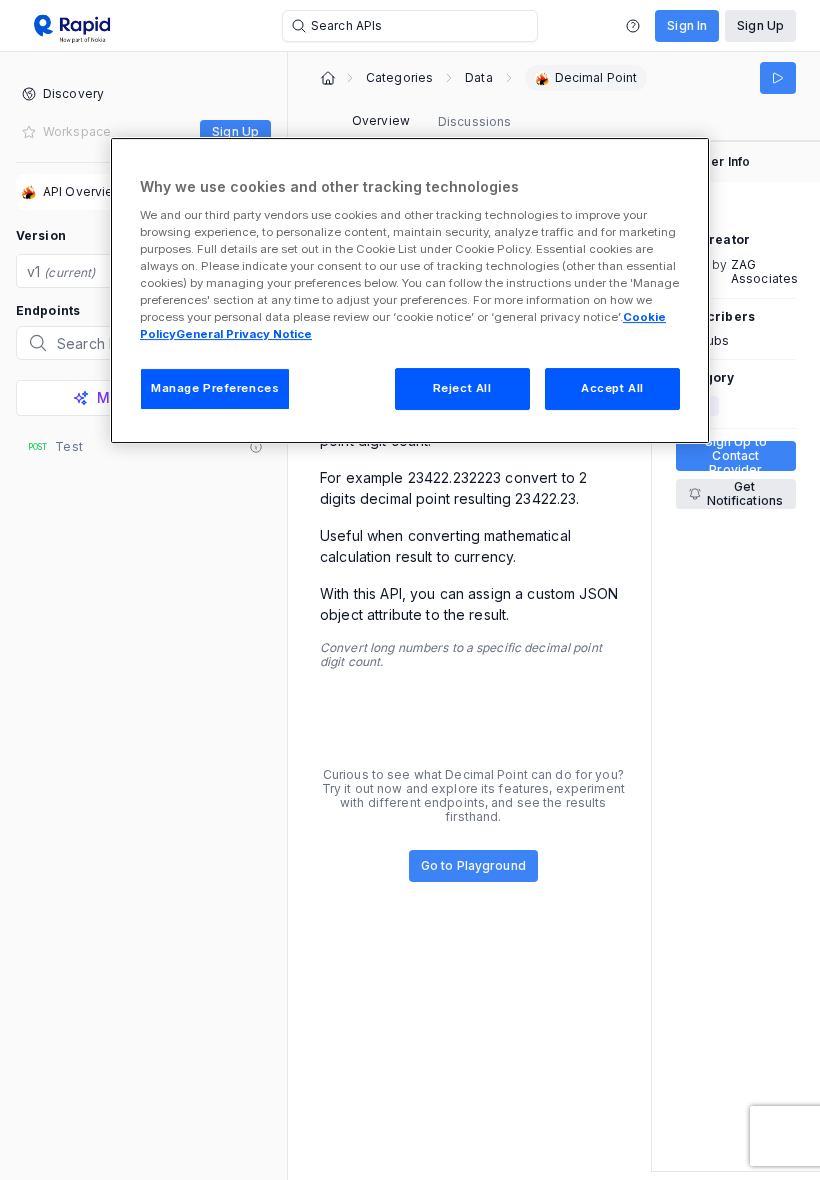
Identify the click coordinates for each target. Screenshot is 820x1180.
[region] (410, 290)
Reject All (462, 388)
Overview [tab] (381, 120)
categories (399, 78)
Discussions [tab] (474, 121)
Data (478, 78)
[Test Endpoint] (778, 78)
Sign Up (760, 25)
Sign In (687, 25)
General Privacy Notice (244, 334)
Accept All (612, 388)
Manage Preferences (215, 388)
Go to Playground (473, 865)
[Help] (633, 26)
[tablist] (431, 122)
